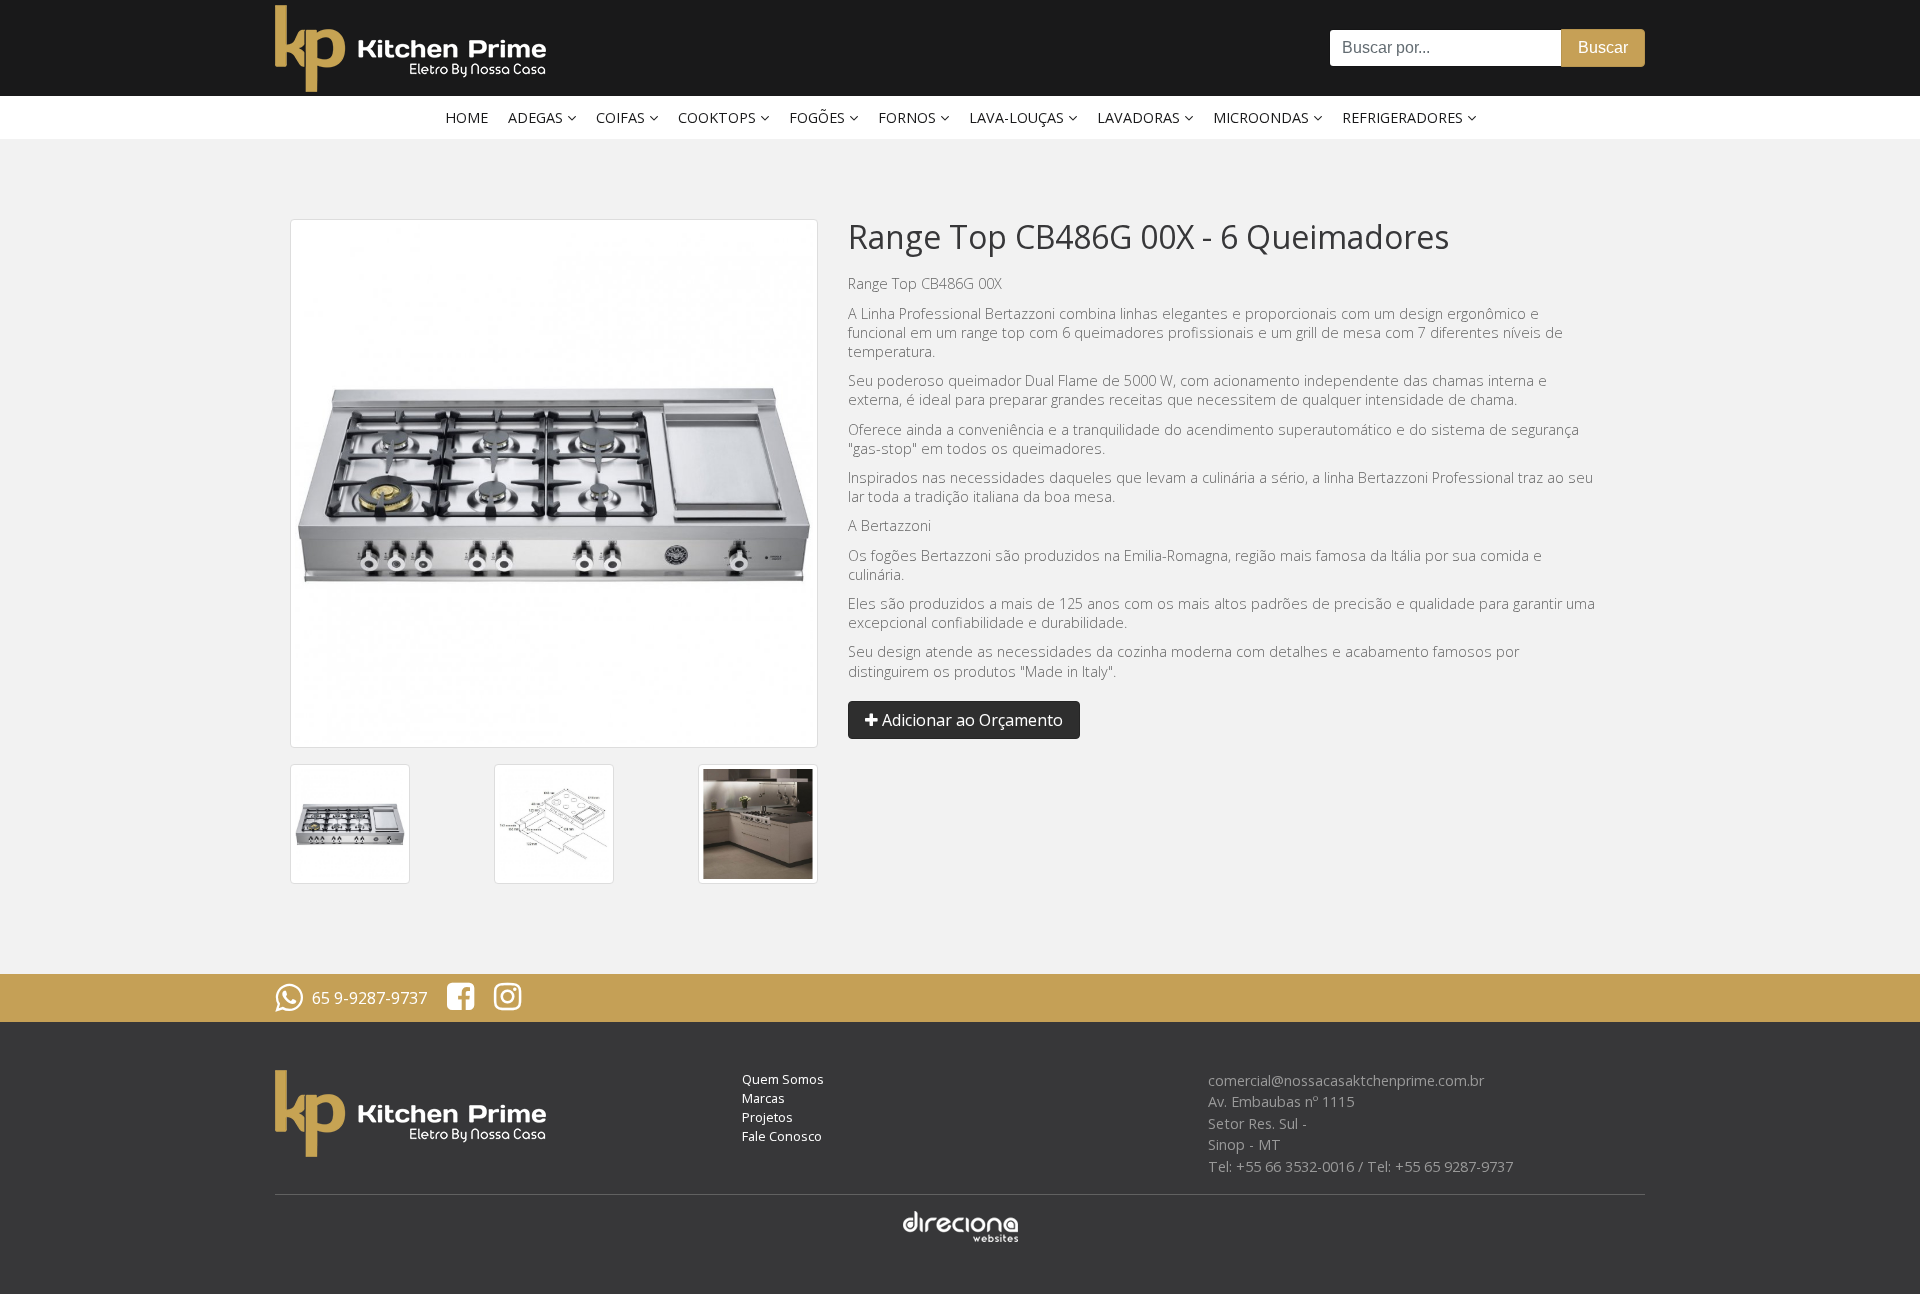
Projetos (767, 1117)
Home (466, 117)
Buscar (1603, 47)
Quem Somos (783, 1079)
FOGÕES (819, 117)
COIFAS (622, 117)
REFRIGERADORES (1404, 117)
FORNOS (909, 117)
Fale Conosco (782, 1136)
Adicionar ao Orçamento (970, 720)
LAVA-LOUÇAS (1018, 117)
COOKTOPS (719, 117)
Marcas (763, 1098)
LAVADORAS (1140, 117)
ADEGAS (537, 117)
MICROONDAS (1263, 117)
